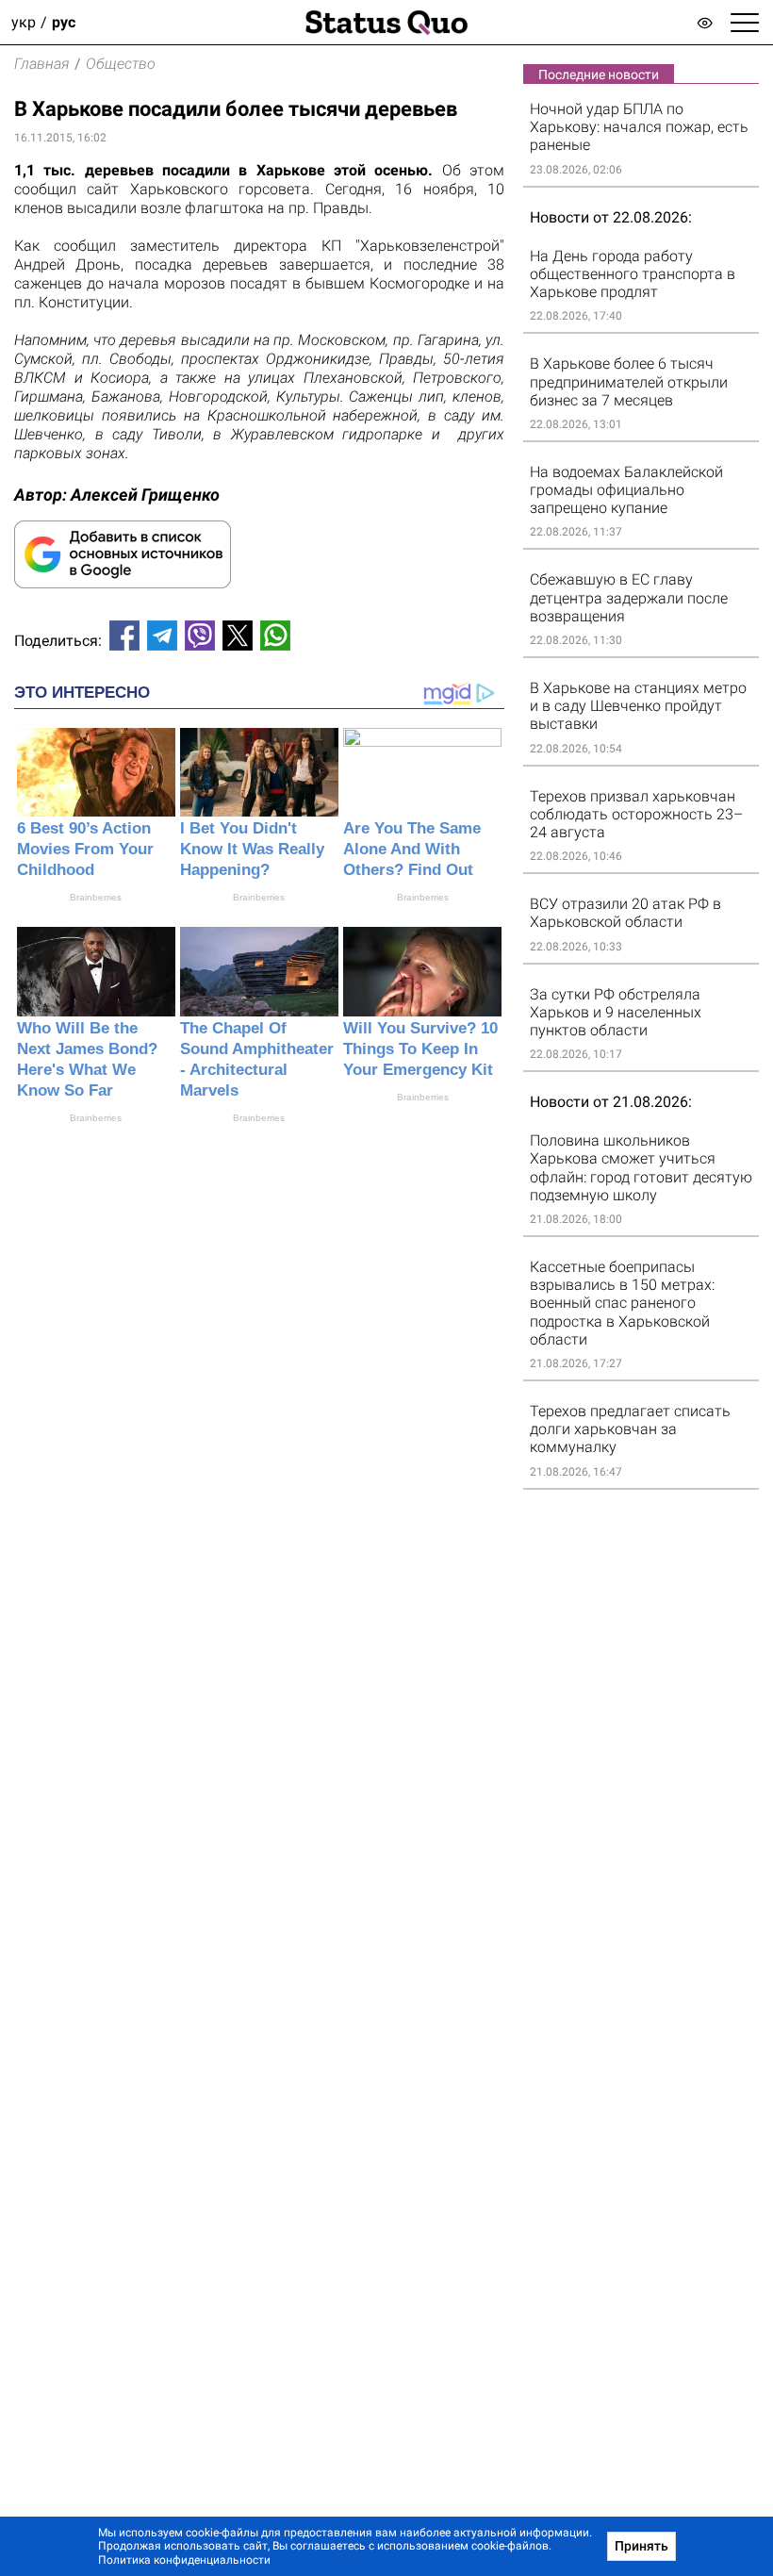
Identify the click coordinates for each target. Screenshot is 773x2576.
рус (64, 22)
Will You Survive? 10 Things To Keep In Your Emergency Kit (420, 1049)
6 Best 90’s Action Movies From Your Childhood (85, 849)
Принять (641, 2546)
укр (24, 22)
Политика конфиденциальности (184, 2560)
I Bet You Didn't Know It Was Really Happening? (252, 849)
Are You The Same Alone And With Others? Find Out (412, 849)
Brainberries (96, 897)
